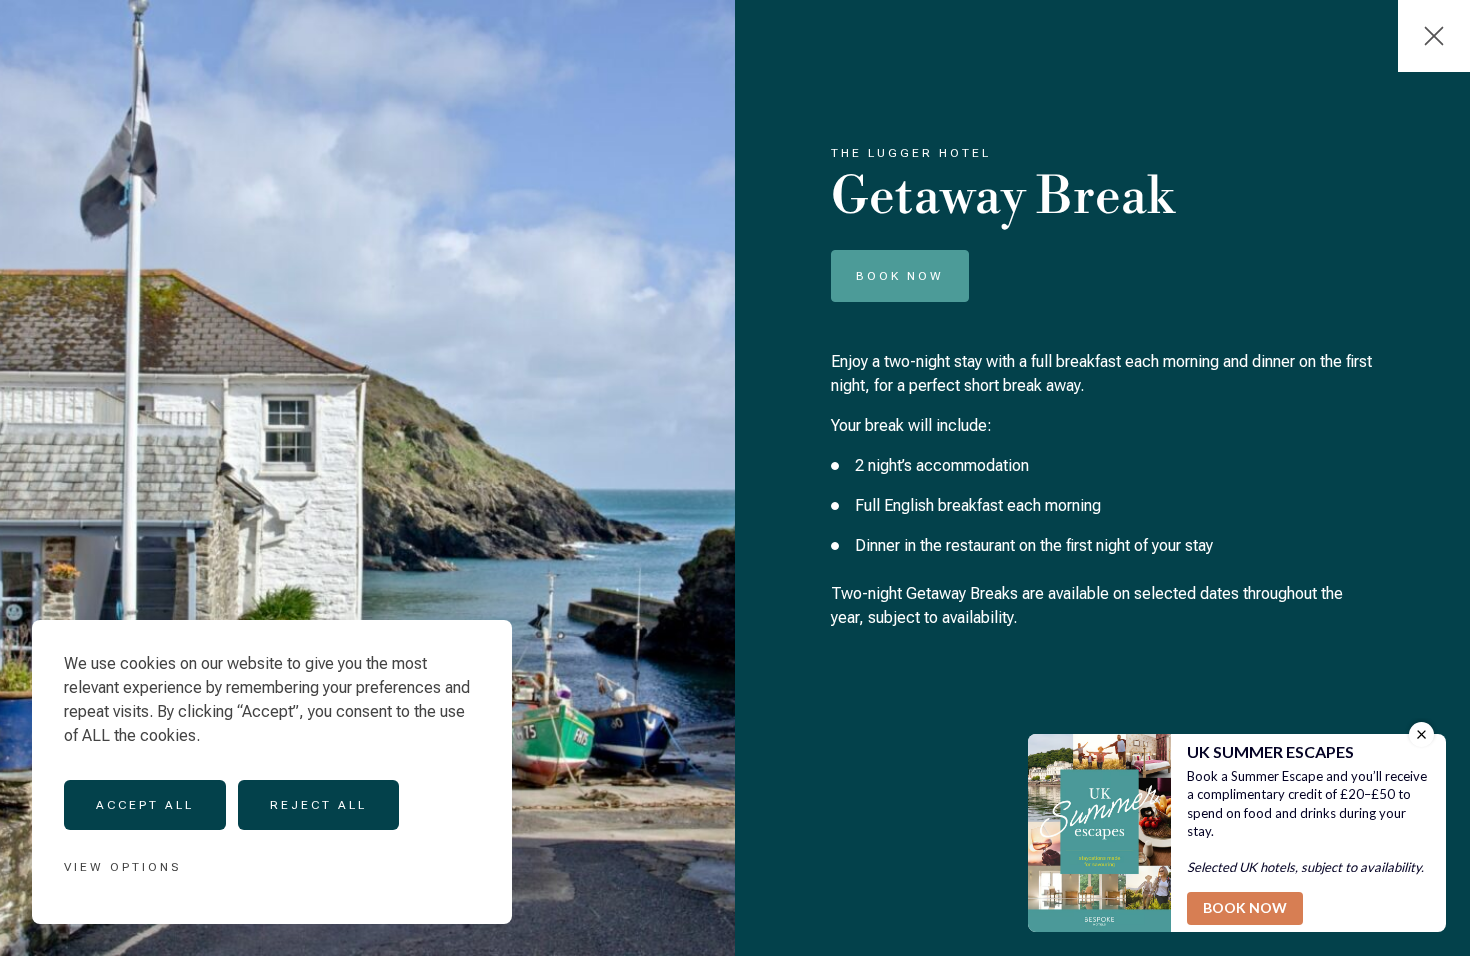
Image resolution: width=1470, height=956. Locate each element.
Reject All (318, 805)
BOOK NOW (900, 276)
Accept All (145, 805)
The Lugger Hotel (911, 153)
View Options (122, 867)
